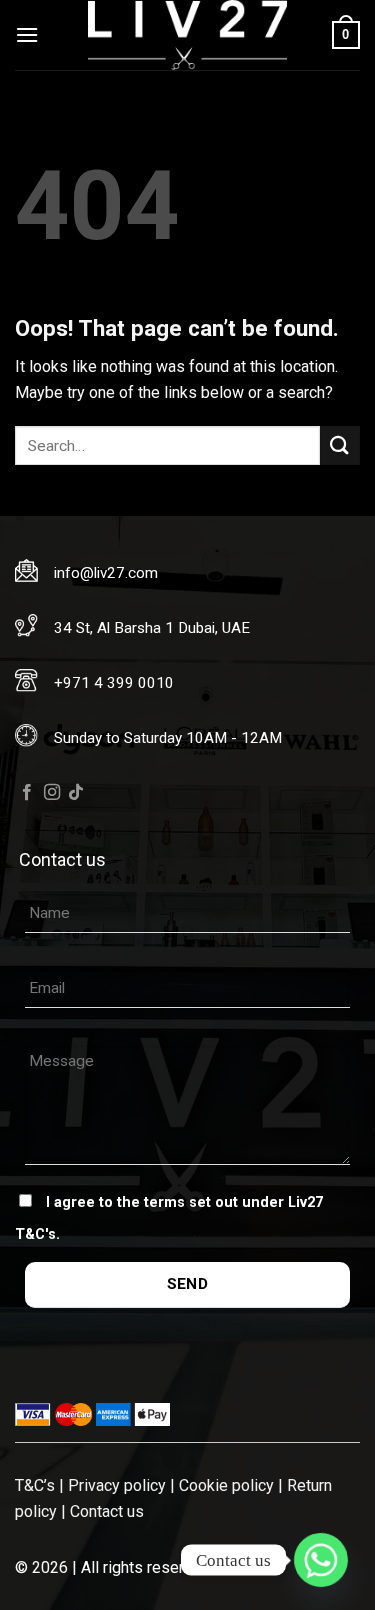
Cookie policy (226, 1485)
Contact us (107, 1511)
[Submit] (340, 445)
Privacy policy (117, 1485)
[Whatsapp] (321, 1560)
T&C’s (35, 1485)
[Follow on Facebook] (27, 793)
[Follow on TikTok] (76, 793)
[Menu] (27, 34)
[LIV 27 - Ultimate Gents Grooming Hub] (188, 35)
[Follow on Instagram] (52, 793)
